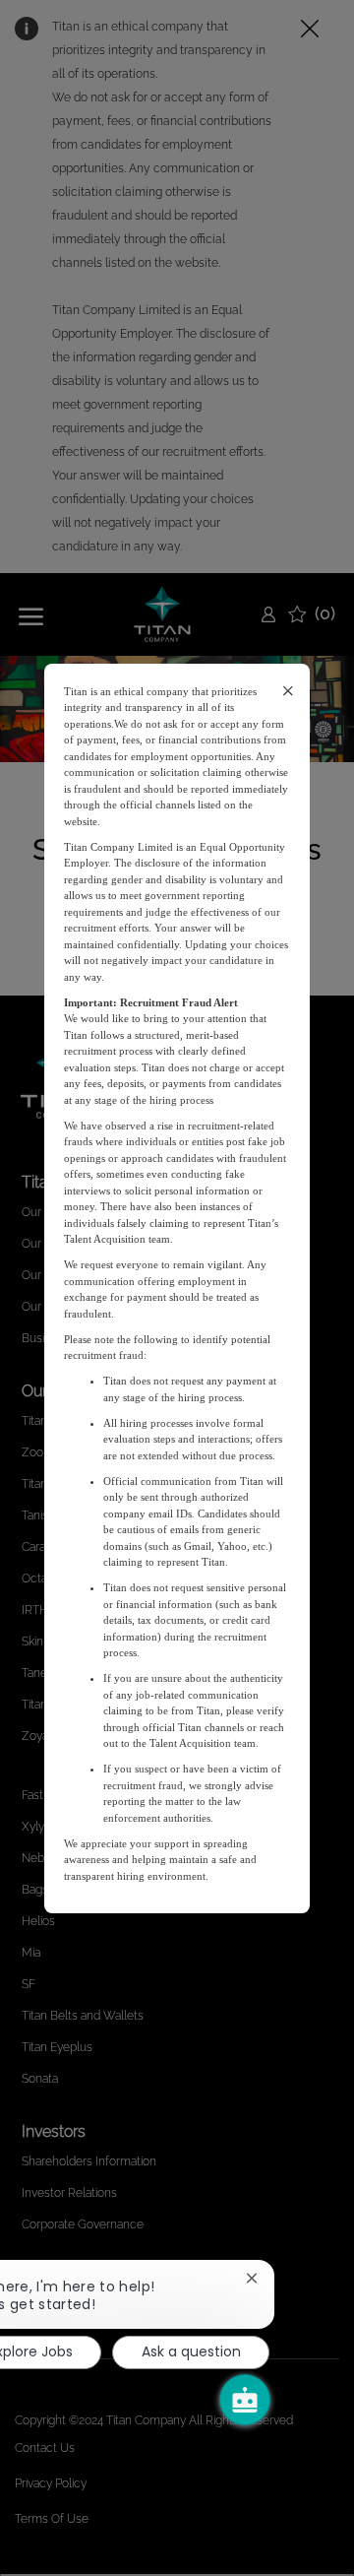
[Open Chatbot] (245, 2400)
